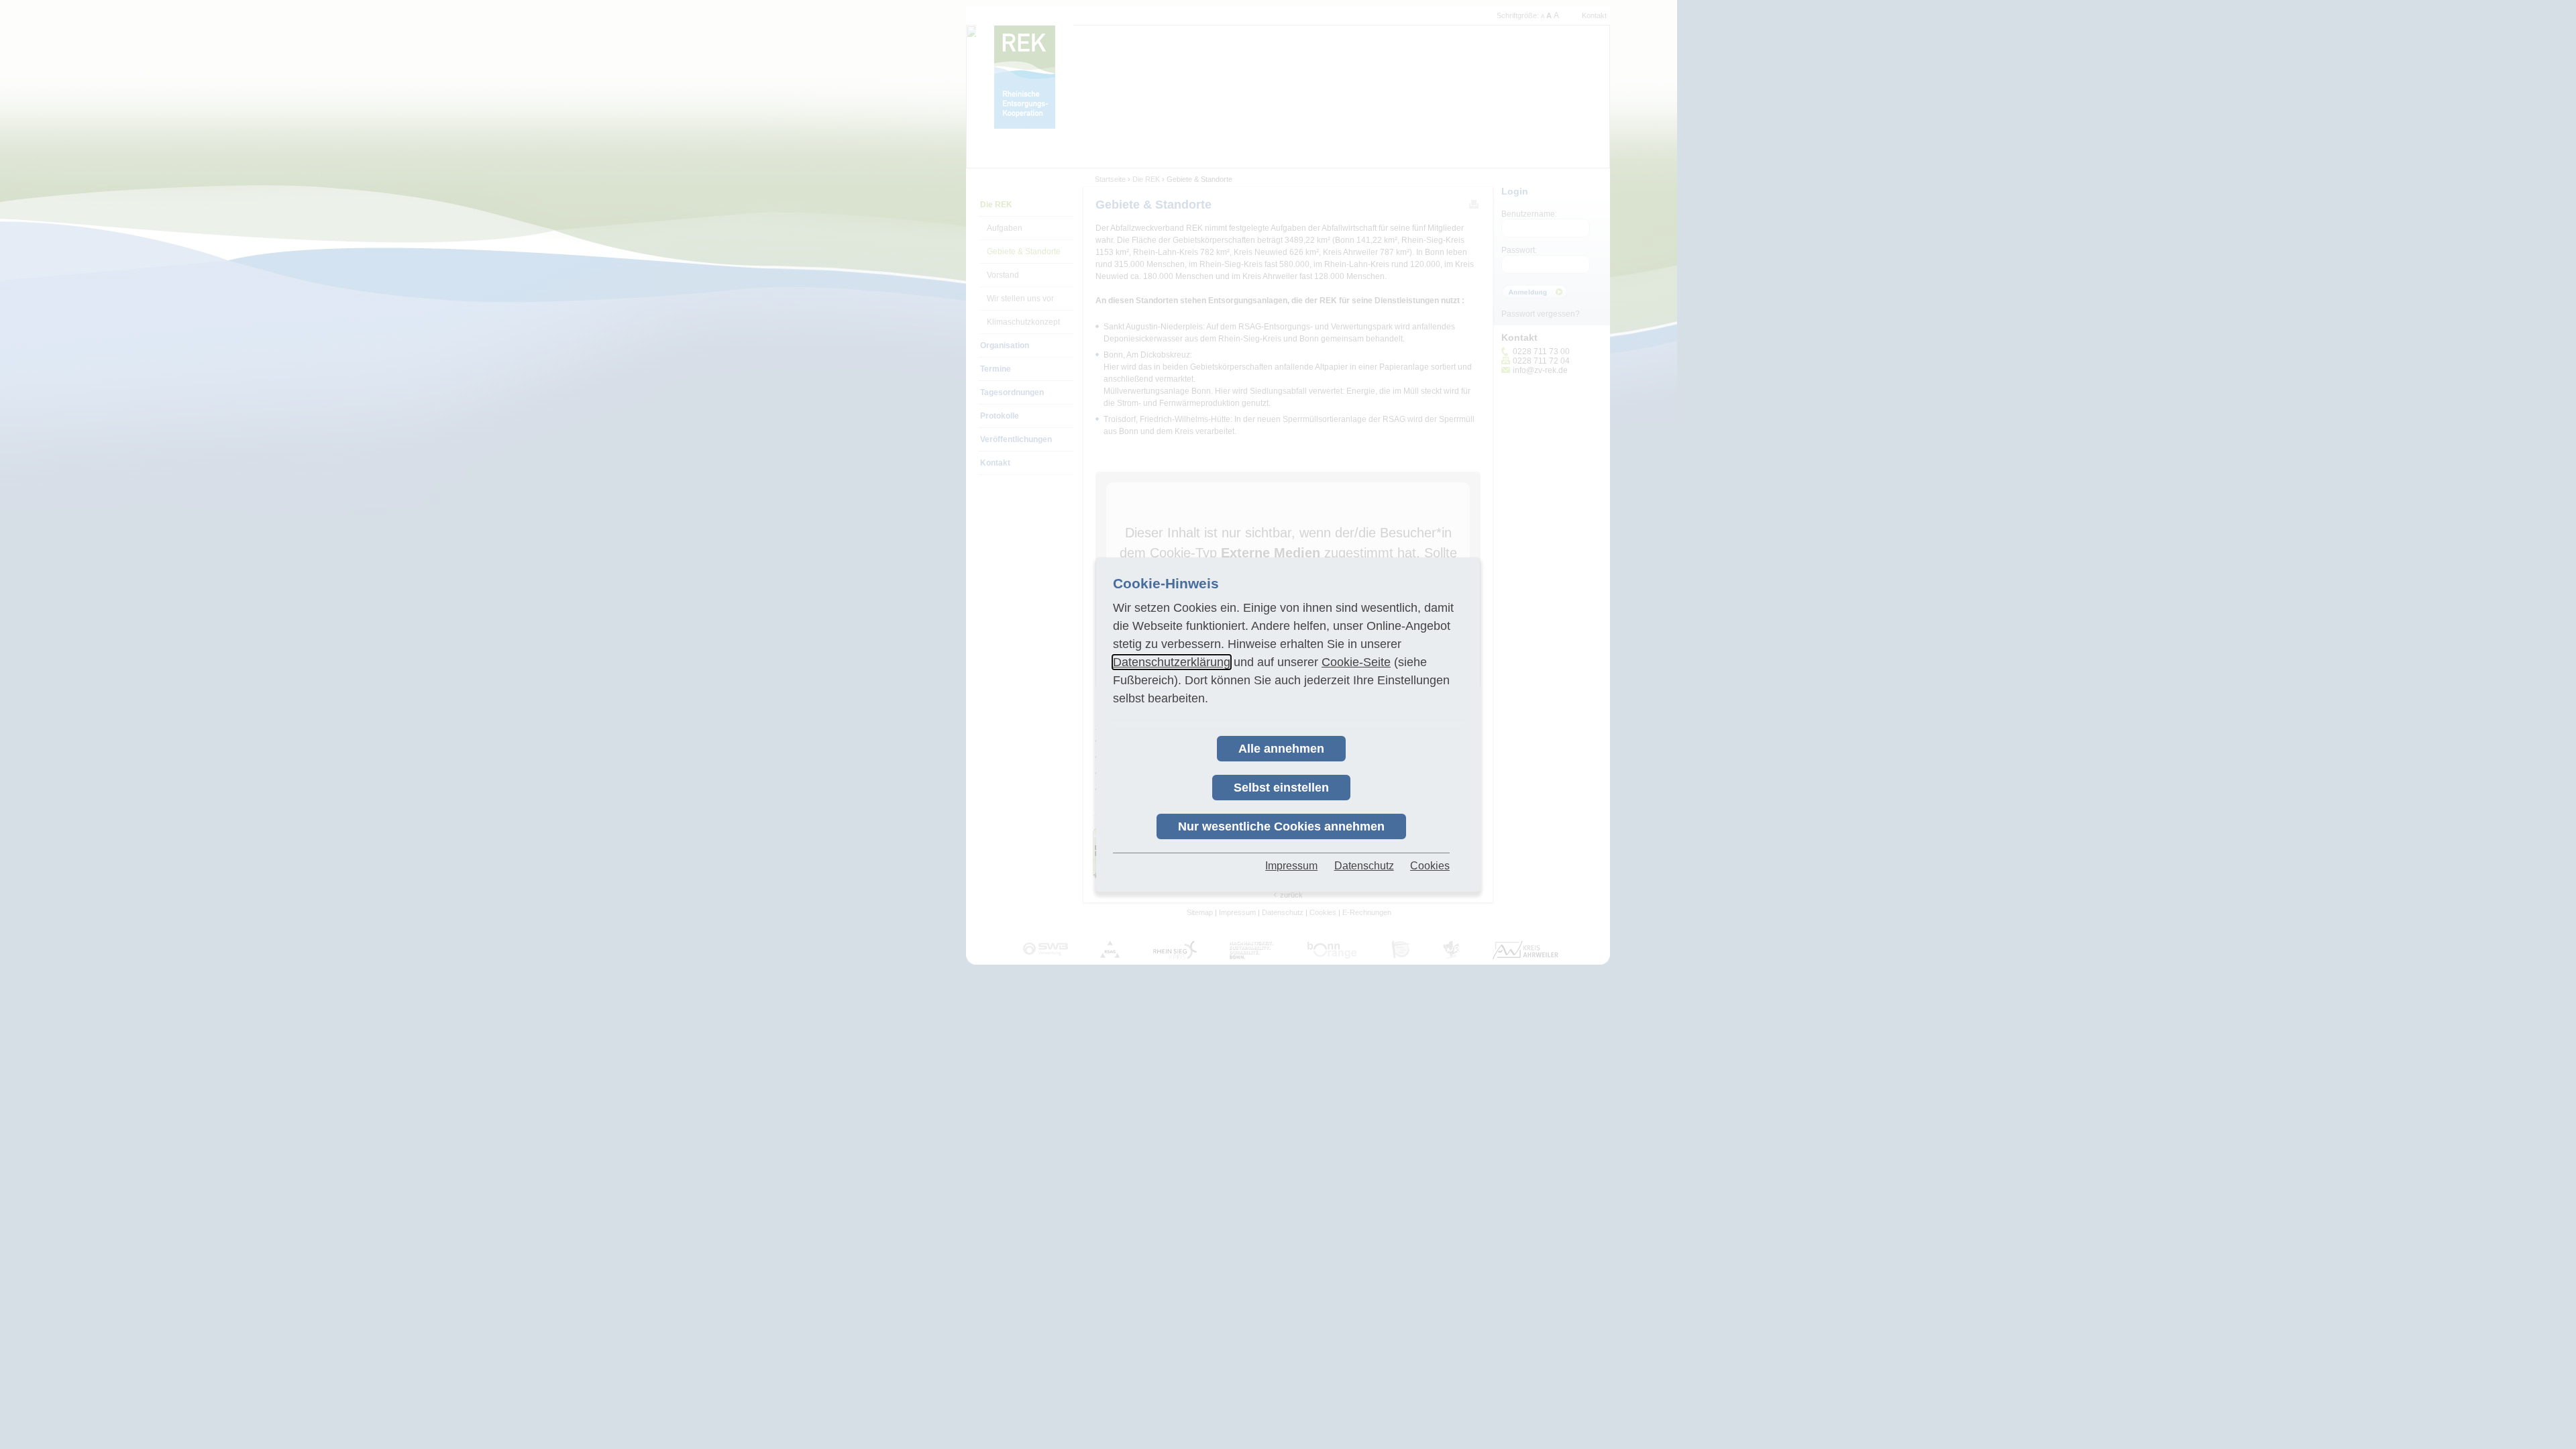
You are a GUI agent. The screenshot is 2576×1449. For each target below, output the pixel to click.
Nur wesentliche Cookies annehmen (1281, 826)
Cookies (1430, 866)
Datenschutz (1364, 866)
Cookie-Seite (1356, 662)
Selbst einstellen (1281, 788)
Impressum (1291, 866)
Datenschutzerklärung (1172, 662)
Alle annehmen (1281, 749)
